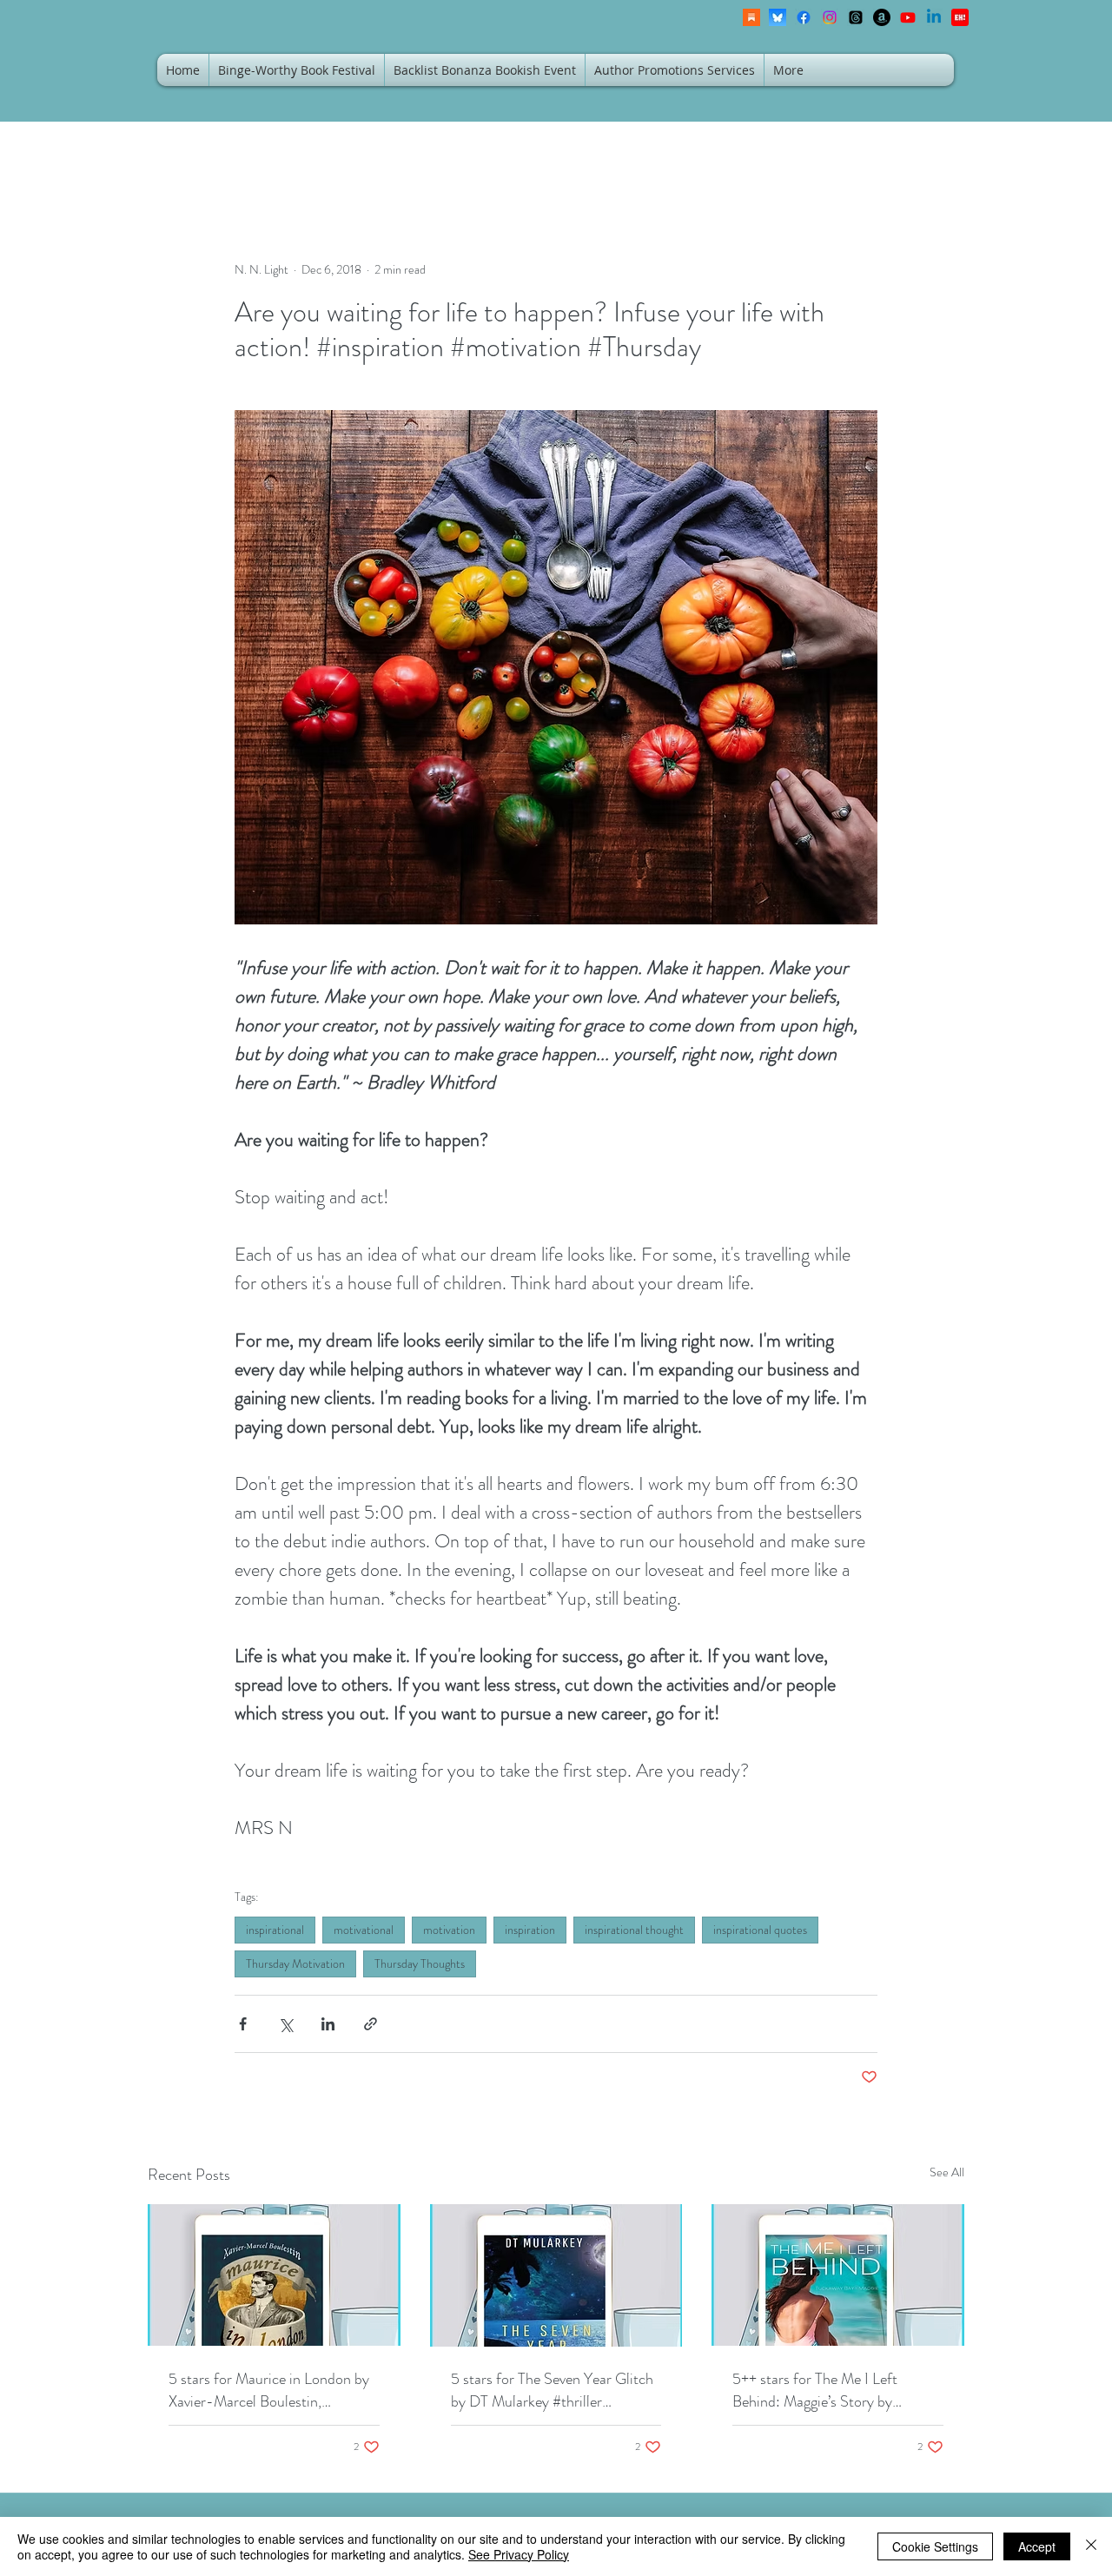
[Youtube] (908, 17)
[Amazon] (882, 17)
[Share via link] (371, 2024)
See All (947, 2172)
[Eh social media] (960, 17)
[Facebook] (804, 17)
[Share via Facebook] (243, 2024)
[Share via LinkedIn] (328, 2024)
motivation (449, 1930)
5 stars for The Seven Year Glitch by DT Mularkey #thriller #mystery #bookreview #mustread (556, 2390)
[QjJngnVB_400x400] (778, 17)
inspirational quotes (760, 1930)
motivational (364, 1930)
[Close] (1091, 2546)
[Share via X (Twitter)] (285, 2024)
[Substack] (751, 17)
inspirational (275, 1930)
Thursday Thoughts (420, 1963)
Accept (1037, 2546)
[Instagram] (830, 17)
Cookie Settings (935, 2546)
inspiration (530, 1930)
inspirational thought (634, 1930)
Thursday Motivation (295, 1963)
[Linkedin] (934, 17)
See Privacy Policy (519, 2554)
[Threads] (856, 17)
